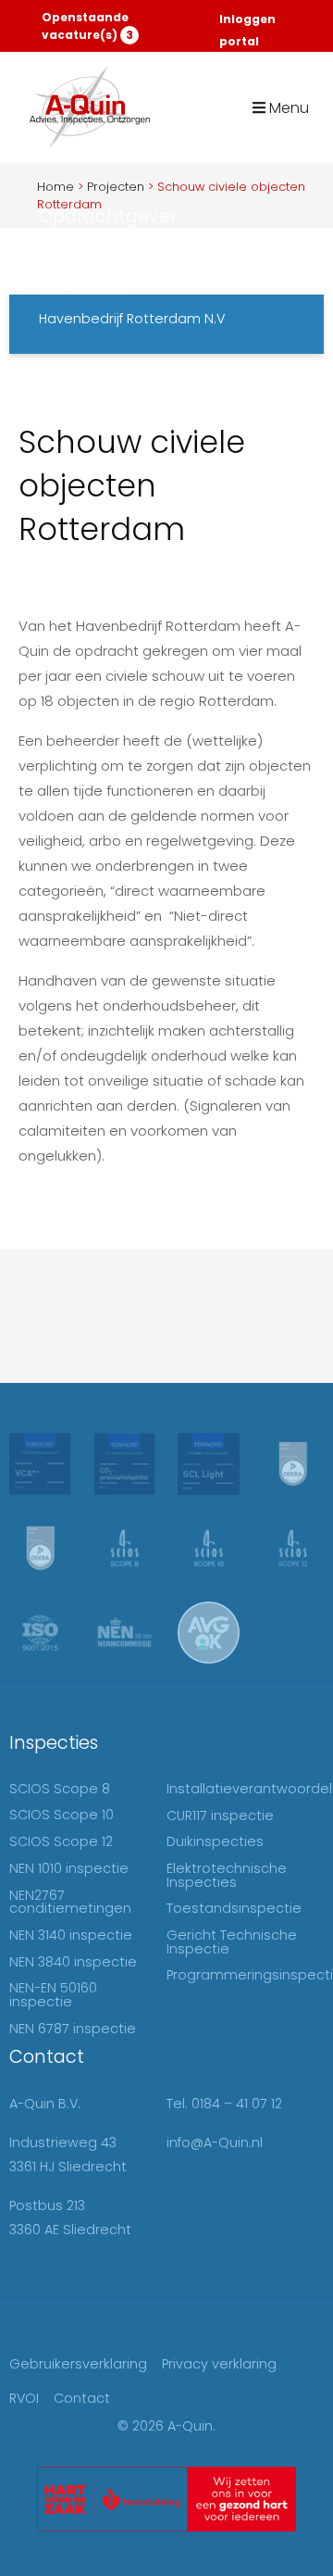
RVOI (24, 2398)
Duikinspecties (215, 1841)
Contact (82, 2398)
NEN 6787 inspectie (73, 2029)
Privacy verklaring (219, 2364)
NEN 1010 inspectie (69, 1868)
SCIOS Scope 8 (60, 1789)
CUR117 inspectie (220, 1816)
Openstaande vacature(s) (87, 26)
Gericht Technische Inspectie (232, 1941)
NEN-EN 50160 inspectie (53, 1994)
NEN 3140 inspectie (71, 1935)
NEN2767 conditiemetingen (70, 1902)
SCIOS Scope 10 (62, 1815)
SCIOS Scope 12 (61, 1841)
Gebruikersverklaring (78, 2364)
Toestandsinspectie (234, 1908)
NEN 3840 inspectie (73, 1962)
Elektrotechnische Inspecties (227, 1875)
